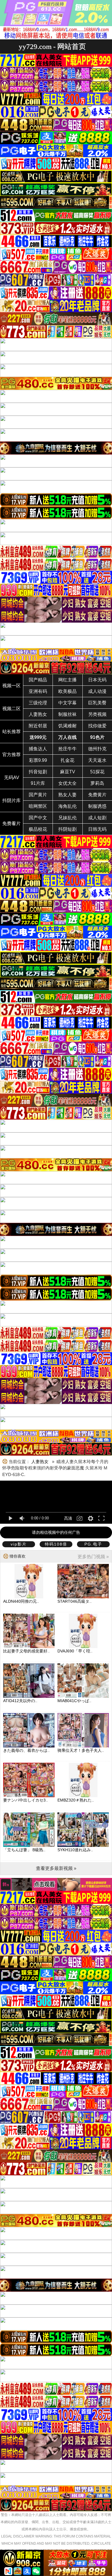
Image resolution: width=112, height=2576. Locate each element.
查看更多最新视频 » (56, 1868)
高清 (68, 1518)
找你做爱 (97, 726)
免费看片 (11, 823)
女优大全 (67, 783)
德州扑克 (97, 749)
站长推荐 (11, 732)
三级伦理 (38, 703)
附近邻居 (38, 726)
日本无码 (97, 680)
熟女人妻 (67, 795)
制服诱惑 (97, 806)
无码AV (12, 778)
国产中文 (38, 818)
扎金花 (67, 760)
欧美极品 (67, 691)
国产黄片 (38, 795)
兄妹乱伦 (67, 818)
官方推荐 (11, 755)
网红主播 (67, 680)
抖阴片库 (11, 800)
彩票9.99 (38, 760)
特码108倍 (56, 1544)
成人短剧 (97, 818)
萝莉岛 (97, 783)
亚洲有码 (38, 691)
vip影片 (19, 1544)
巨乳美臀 (97, 703)
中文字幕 (67, 703)
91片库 (38, 783)
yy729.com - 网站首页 (52, 46)
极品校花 (38, 829)
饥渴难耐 (67, 726)
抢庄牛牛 (67, 749)
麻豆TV (68, 772)
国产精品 (38, 680)
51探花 (97, 772)
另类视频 (97, 714)
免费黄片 (97, 795)
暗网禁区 (38, 806)
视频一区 (11, 686)
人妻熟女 (38, 714)
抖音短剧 (38, 772)
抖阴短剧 (67, 829)
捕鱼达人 (38, 749)
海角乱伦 (67, 806)
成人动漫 (97, 691)
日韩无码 (97, 829)
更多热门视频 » (93, 1557)
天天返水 (97, 760)
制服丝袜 (67, 714)
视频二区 (11, 709)
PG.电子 (93, 1544)
